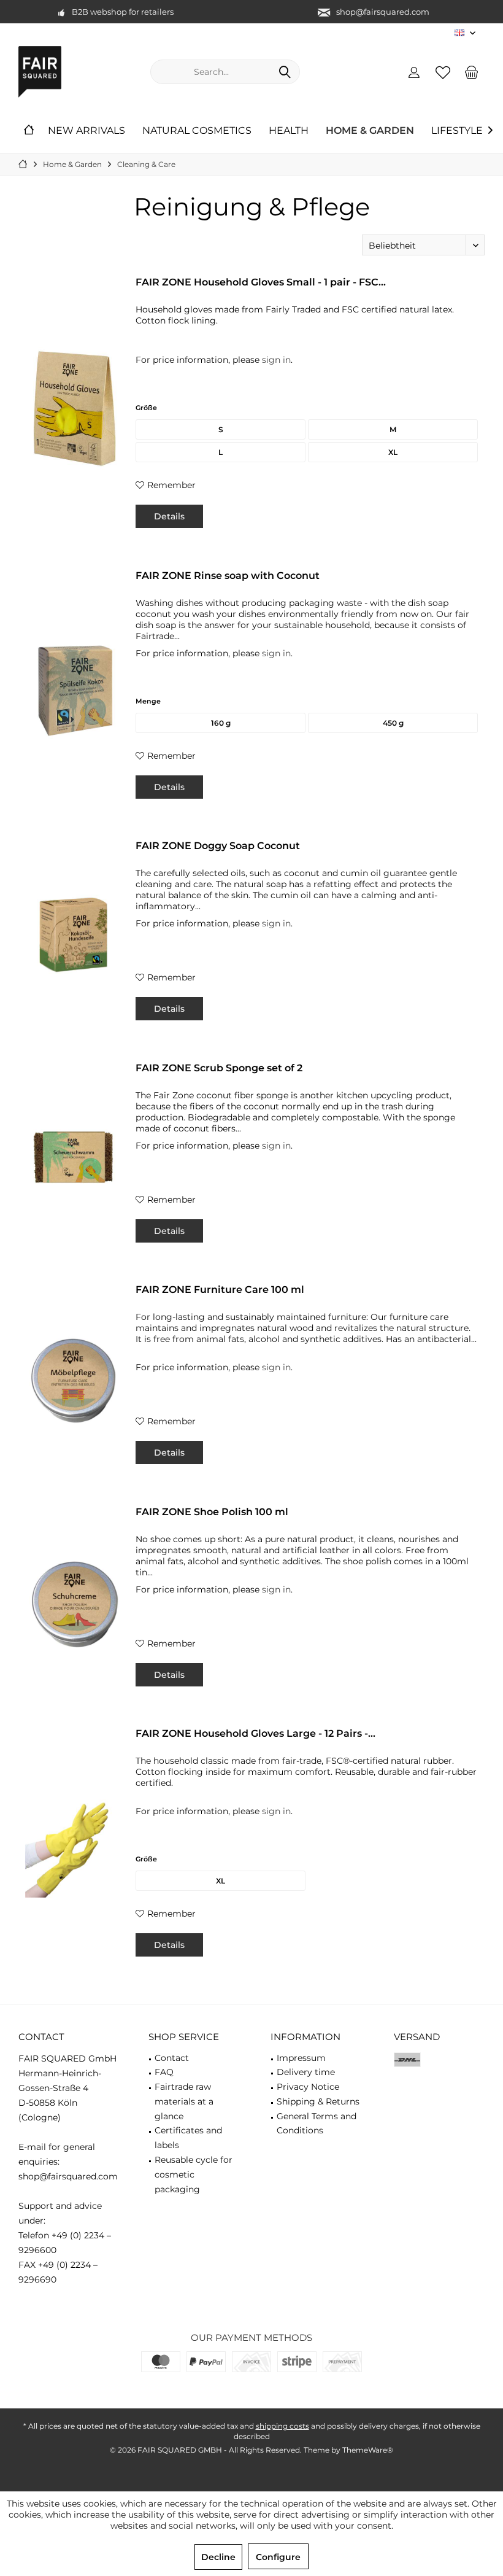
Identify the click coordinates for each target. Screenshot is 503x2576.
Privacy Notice (308, 2087)
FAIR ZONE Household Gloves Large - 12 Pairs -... (255, 1733)
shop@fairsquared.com (383, 12)
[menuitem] (472, 72)
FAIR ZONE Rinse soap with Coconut (228, 576)
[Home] (29, 131)
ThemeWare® (368, 2450)
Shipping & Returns (318, 2101)
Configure (278, 2557)
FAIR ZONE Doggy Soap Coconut (218, 846)
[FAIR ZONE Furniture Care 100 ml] (74, 1380)
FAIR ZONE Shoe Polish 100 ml (212, 1512)
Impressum (301, 2058)
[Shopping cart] (472, 72)
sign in (276, 360)
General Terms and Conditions (317, 2124)
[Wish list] (443, 72)
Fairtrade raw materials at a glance (184, 2101)
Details (169, 516)
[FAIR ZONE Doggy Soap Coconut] (74, 936)
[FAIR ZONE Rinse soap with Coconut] (74, 690)
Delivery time (306, 2072)
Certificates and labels (188, 2138)
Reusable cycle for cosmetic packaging (194, 2174)
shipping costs (282, 2426)
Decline (218, 2557)
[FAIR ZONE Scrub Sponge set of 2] (74, 1158)
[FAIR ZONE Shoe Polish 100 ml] (74, 1602)
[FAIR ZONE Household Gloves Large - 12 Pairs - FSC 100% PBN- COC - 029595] (74, 1848)
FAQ (164, 2072)
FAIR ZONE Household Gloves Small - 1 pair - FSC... (261, 282)
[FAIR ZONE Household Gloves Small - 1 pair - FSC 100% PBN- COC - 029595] (74, 408)
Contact (172, 2058)
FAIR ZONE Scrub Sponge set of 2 (219, 1068)
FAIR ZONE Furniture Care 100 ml (220, 1290)
